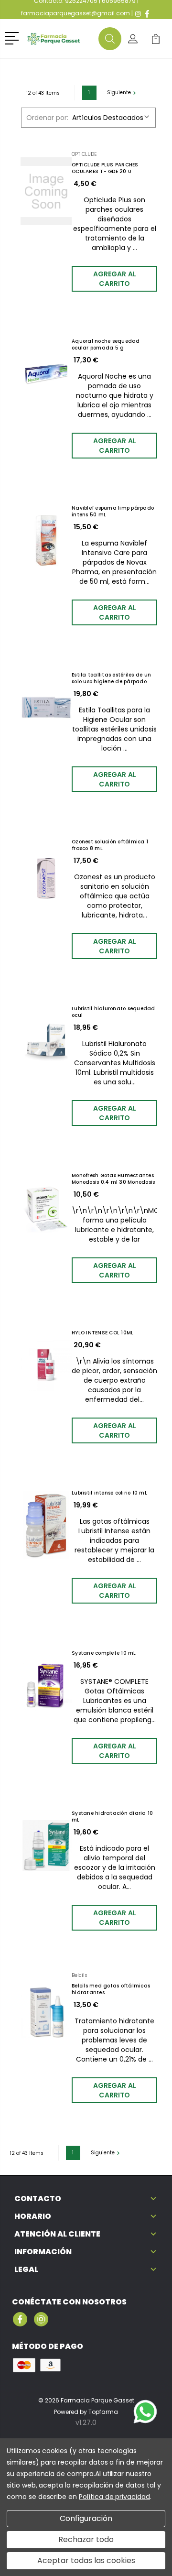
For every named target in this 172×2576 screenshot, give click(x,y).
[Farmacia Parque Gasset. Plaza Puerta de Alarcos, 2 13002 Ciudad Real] (61, 39)
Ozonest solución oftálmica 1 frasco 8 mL (110, 845)
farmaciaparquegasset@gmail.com (75, 13)
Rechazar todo (86, 2539)
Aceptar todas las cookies (86, 2560)
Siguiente (119, 93)
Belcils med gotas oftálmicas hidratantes (111, 1989)
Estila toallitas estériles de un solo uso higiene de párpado (111, 678)
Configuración (86, 2518)
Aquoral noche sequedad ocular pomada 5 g (106, 345)
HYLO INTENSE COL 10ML (102, 1333)
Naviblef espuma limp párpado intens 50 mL (113, 512)
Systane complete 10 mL (104, 1653)
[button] (14, 37)
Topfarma (103, 2412)
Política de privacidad (114, 2497)
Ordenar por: (47, 118)
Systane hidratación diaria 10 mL (112, 1817)
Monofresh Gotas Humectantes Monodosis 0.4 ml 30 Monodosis (113, 1179)
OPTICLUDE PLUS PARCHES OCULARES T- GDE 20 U (105, 168)
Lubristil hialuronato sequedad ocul (113, 1012)
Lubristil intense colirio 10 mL (109, 1493)
